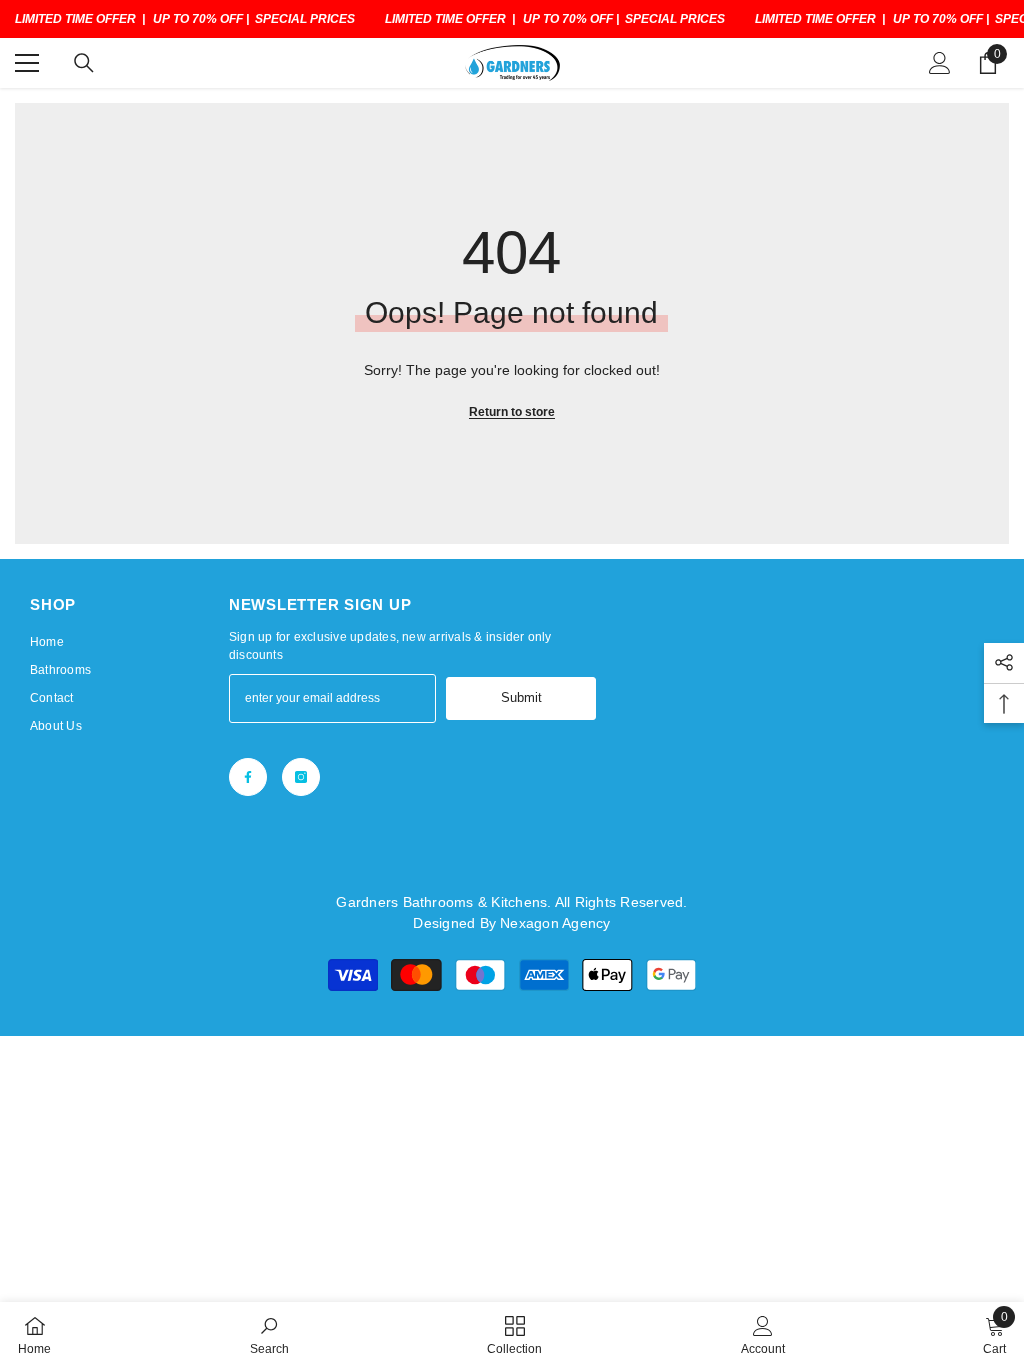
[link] (269, 1334)
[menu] (27, 63)
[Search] (84, 63)
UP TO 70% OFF (198, 19)
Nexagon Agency (555, 923)
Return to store (512, 412)
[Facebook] (248, 777)
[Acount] (940, 63)
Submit (521, 697)
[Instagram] (301, 777)
